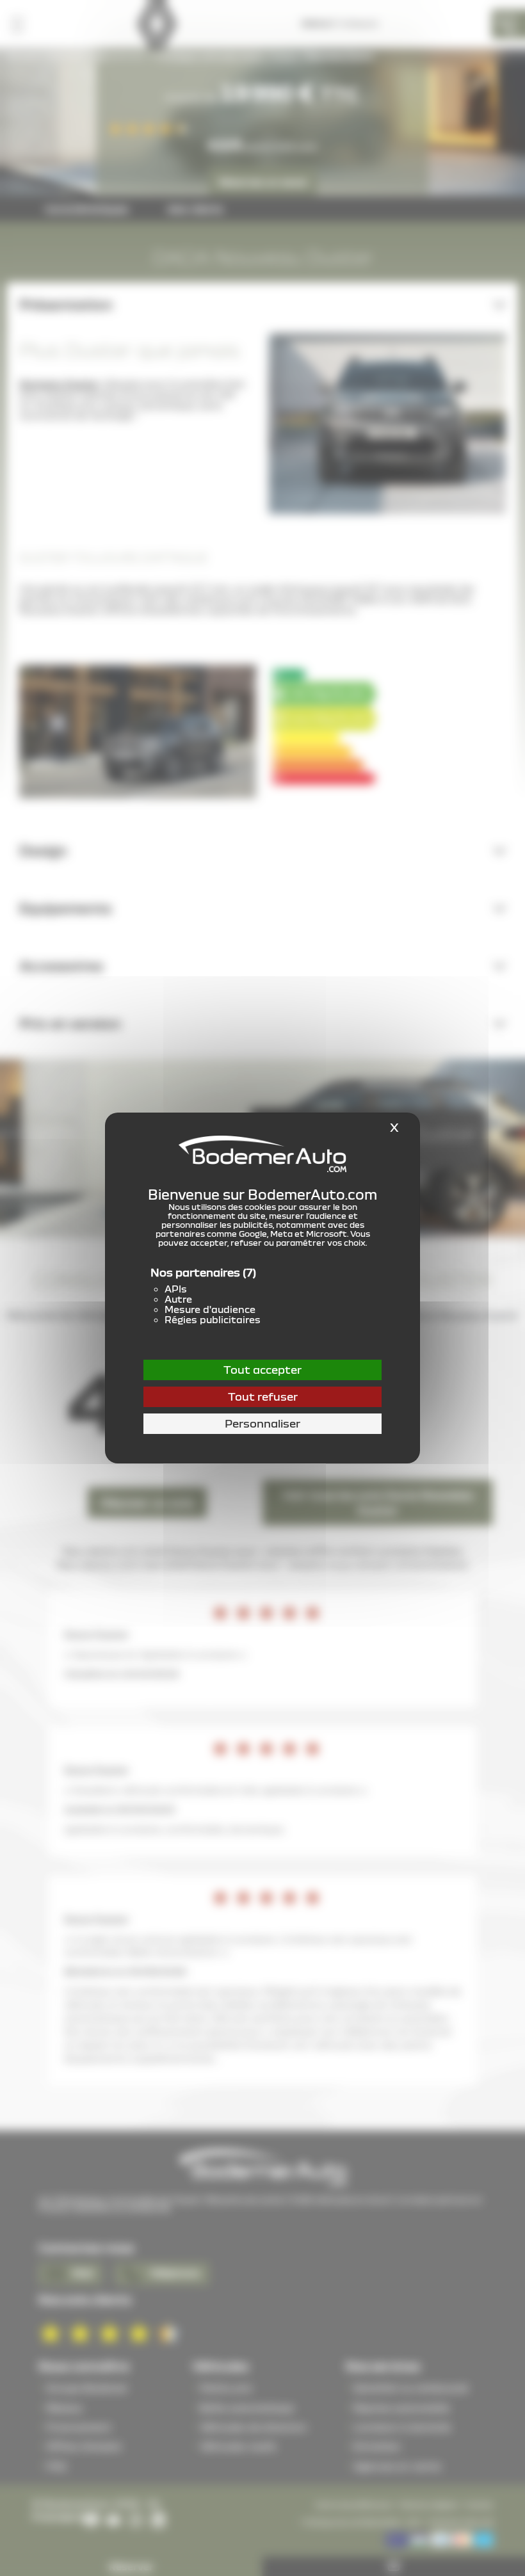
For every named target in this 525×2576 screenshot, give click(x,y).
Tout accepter (262, 1370)
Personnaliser (262, 1423)
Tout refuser (263, 1397)
